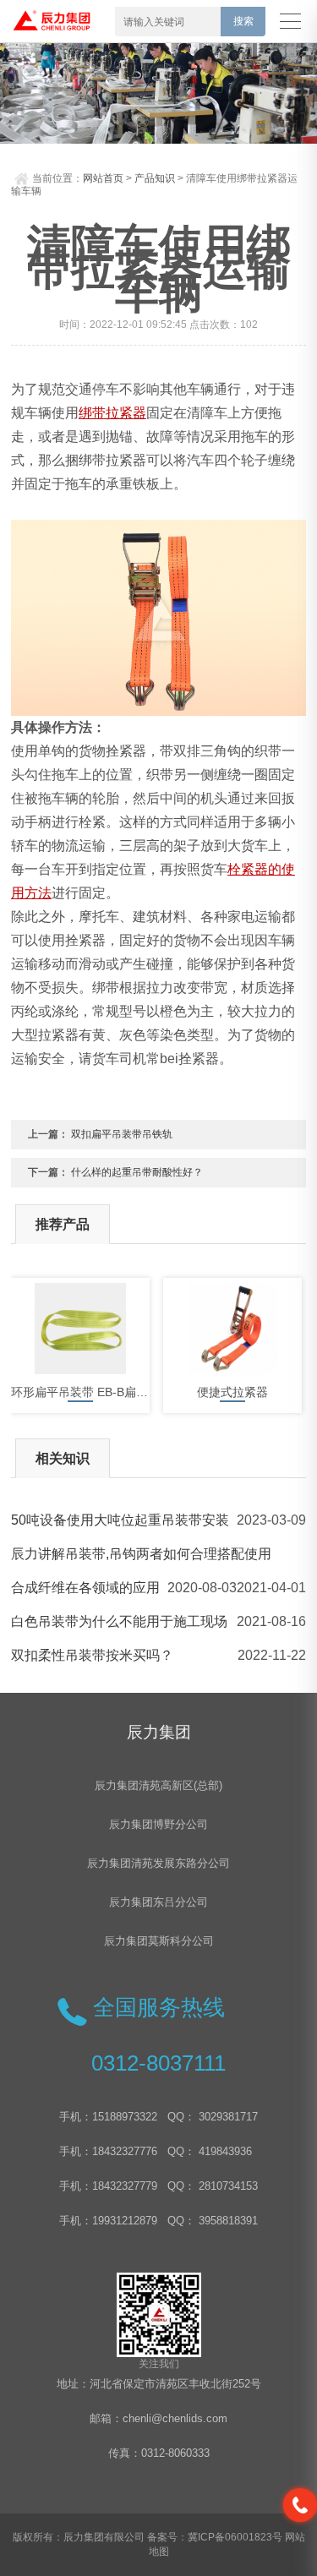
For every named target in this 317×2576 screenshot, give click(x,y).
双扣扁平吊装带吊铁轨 (122, 1134)
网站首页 (103, 178)
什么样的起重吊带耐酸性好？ (137, 1172)
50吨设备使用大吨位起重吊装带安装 (120, 1520)
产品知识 (155, 178)
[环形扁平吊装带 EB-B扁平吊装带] (80, 1329)
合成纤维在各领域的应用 (85, 1588)
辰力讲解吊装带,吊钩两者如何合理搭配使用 (141, 1554)
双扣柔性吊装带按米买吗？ (92, 1655)
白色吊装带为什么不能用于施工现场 (119, 1621)
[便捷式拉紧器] (232, 1329)
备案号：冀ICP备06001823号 (215, 2537)
